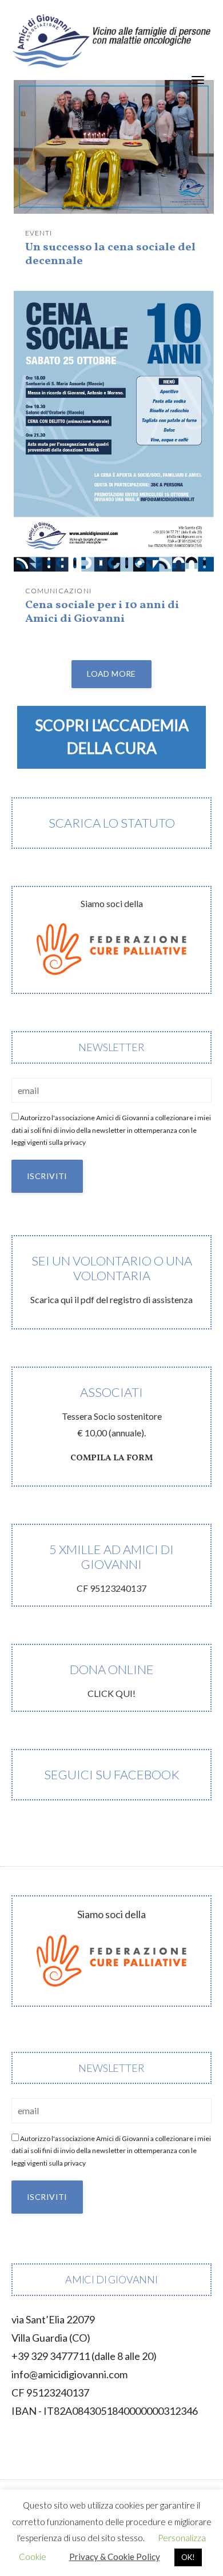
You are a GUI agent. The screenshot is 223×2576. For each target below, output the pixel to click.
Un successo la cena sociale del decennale (110, 254)
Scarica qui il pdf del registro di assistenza (111, 1279)
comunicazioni (59, 591)
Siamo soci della (112, 903)
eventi (39, 233)
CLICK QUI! (112, 1680)
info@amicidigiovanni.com (69, 2374)
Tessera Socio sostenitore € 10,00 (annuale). (112, 1424)
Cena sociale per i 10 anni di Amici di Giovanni (102, 612)
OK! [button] (188, 2557)
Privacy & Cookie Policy (115, 2557)
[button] (111, 737)
